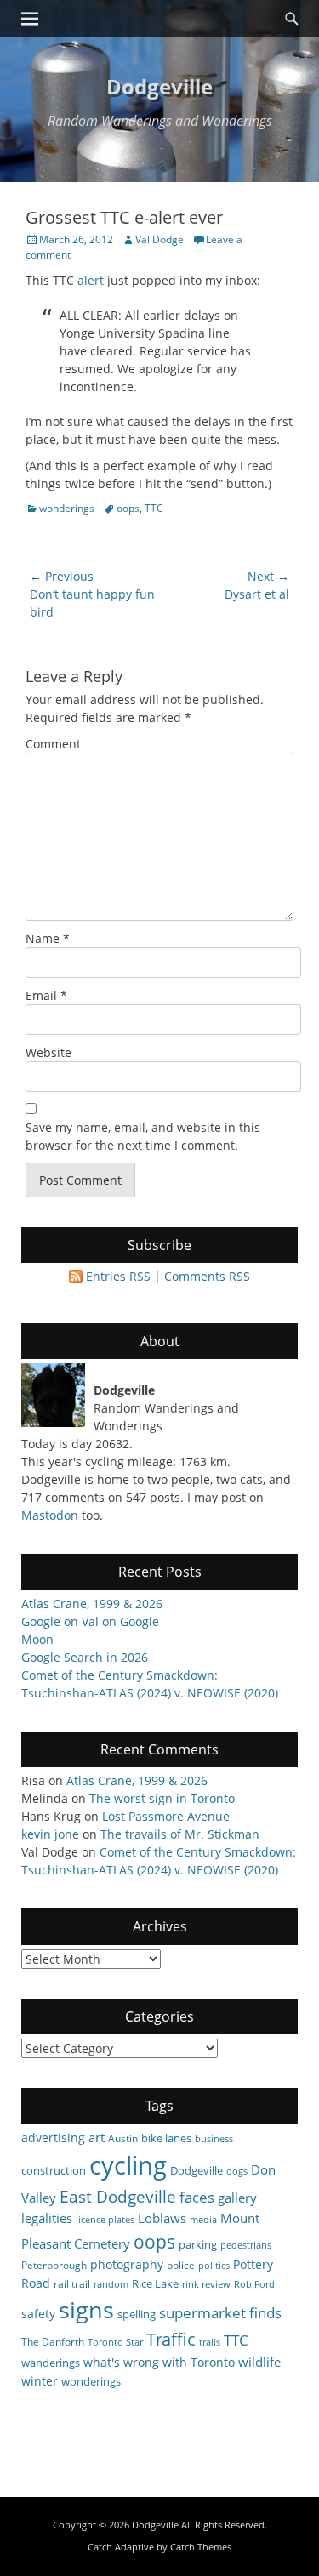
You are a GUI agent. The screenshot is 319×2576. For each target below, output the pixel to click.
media (203, 2220)
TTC (154, 508)
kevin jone (50, 1834)
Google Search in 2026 (85, 1657)
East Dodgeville (118, 2196)
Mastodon (50, 1515)
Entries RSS (118, 1276)
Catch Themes (201, 2547)
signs (86, 2309)
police (181, 2265)
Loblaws (162, 2218)
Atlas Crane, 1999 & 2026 (92, 1604)
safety (38, 2314)
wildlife (259, 2362)
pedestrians (246, 2245)
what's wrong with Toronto (159, 2362)
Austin (123, 2138)
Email (46, 995)
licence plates (105, 2220)
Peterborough (54, 2265)
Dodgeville (159, 86)
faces (197, 2197)
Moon (37, 1639)
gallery (237, 2198)
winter (40, 2381)
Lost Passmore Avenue (166, 1816)
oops (128, 508)
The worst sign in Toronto (162, 1798)
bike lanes (166, 2138)
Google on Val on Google (90, 1621)
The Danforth (53, 2341)
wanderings (51, 2363)
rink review (206, 2284)
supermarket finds (220, 2313)
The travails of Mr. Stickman (180, 1834)
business (214, 2139)
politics (214, 2266)
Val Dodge (159, 239)
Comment (53, 744)
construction (54, 2170)
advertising (53, 2138)
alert (91, 280)
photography (127, 2264)
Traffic (171, 2339)
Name (48, 938)
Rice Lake (155, 2283)
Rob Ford (254, 2284)
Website (48, 1052)
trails (210, 2342)
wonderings (67, 508)
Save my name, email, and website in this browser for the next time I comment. (143, 1136)
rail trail (72, 2283)
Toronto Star (115, 2342)
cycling (128, 2165)
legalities (47, 2218)
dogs (237, 2171)
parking (198, 2244)
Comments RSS (207, 1276)
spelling (137, 2314)
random (111, 2284)
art (97, 2137)
